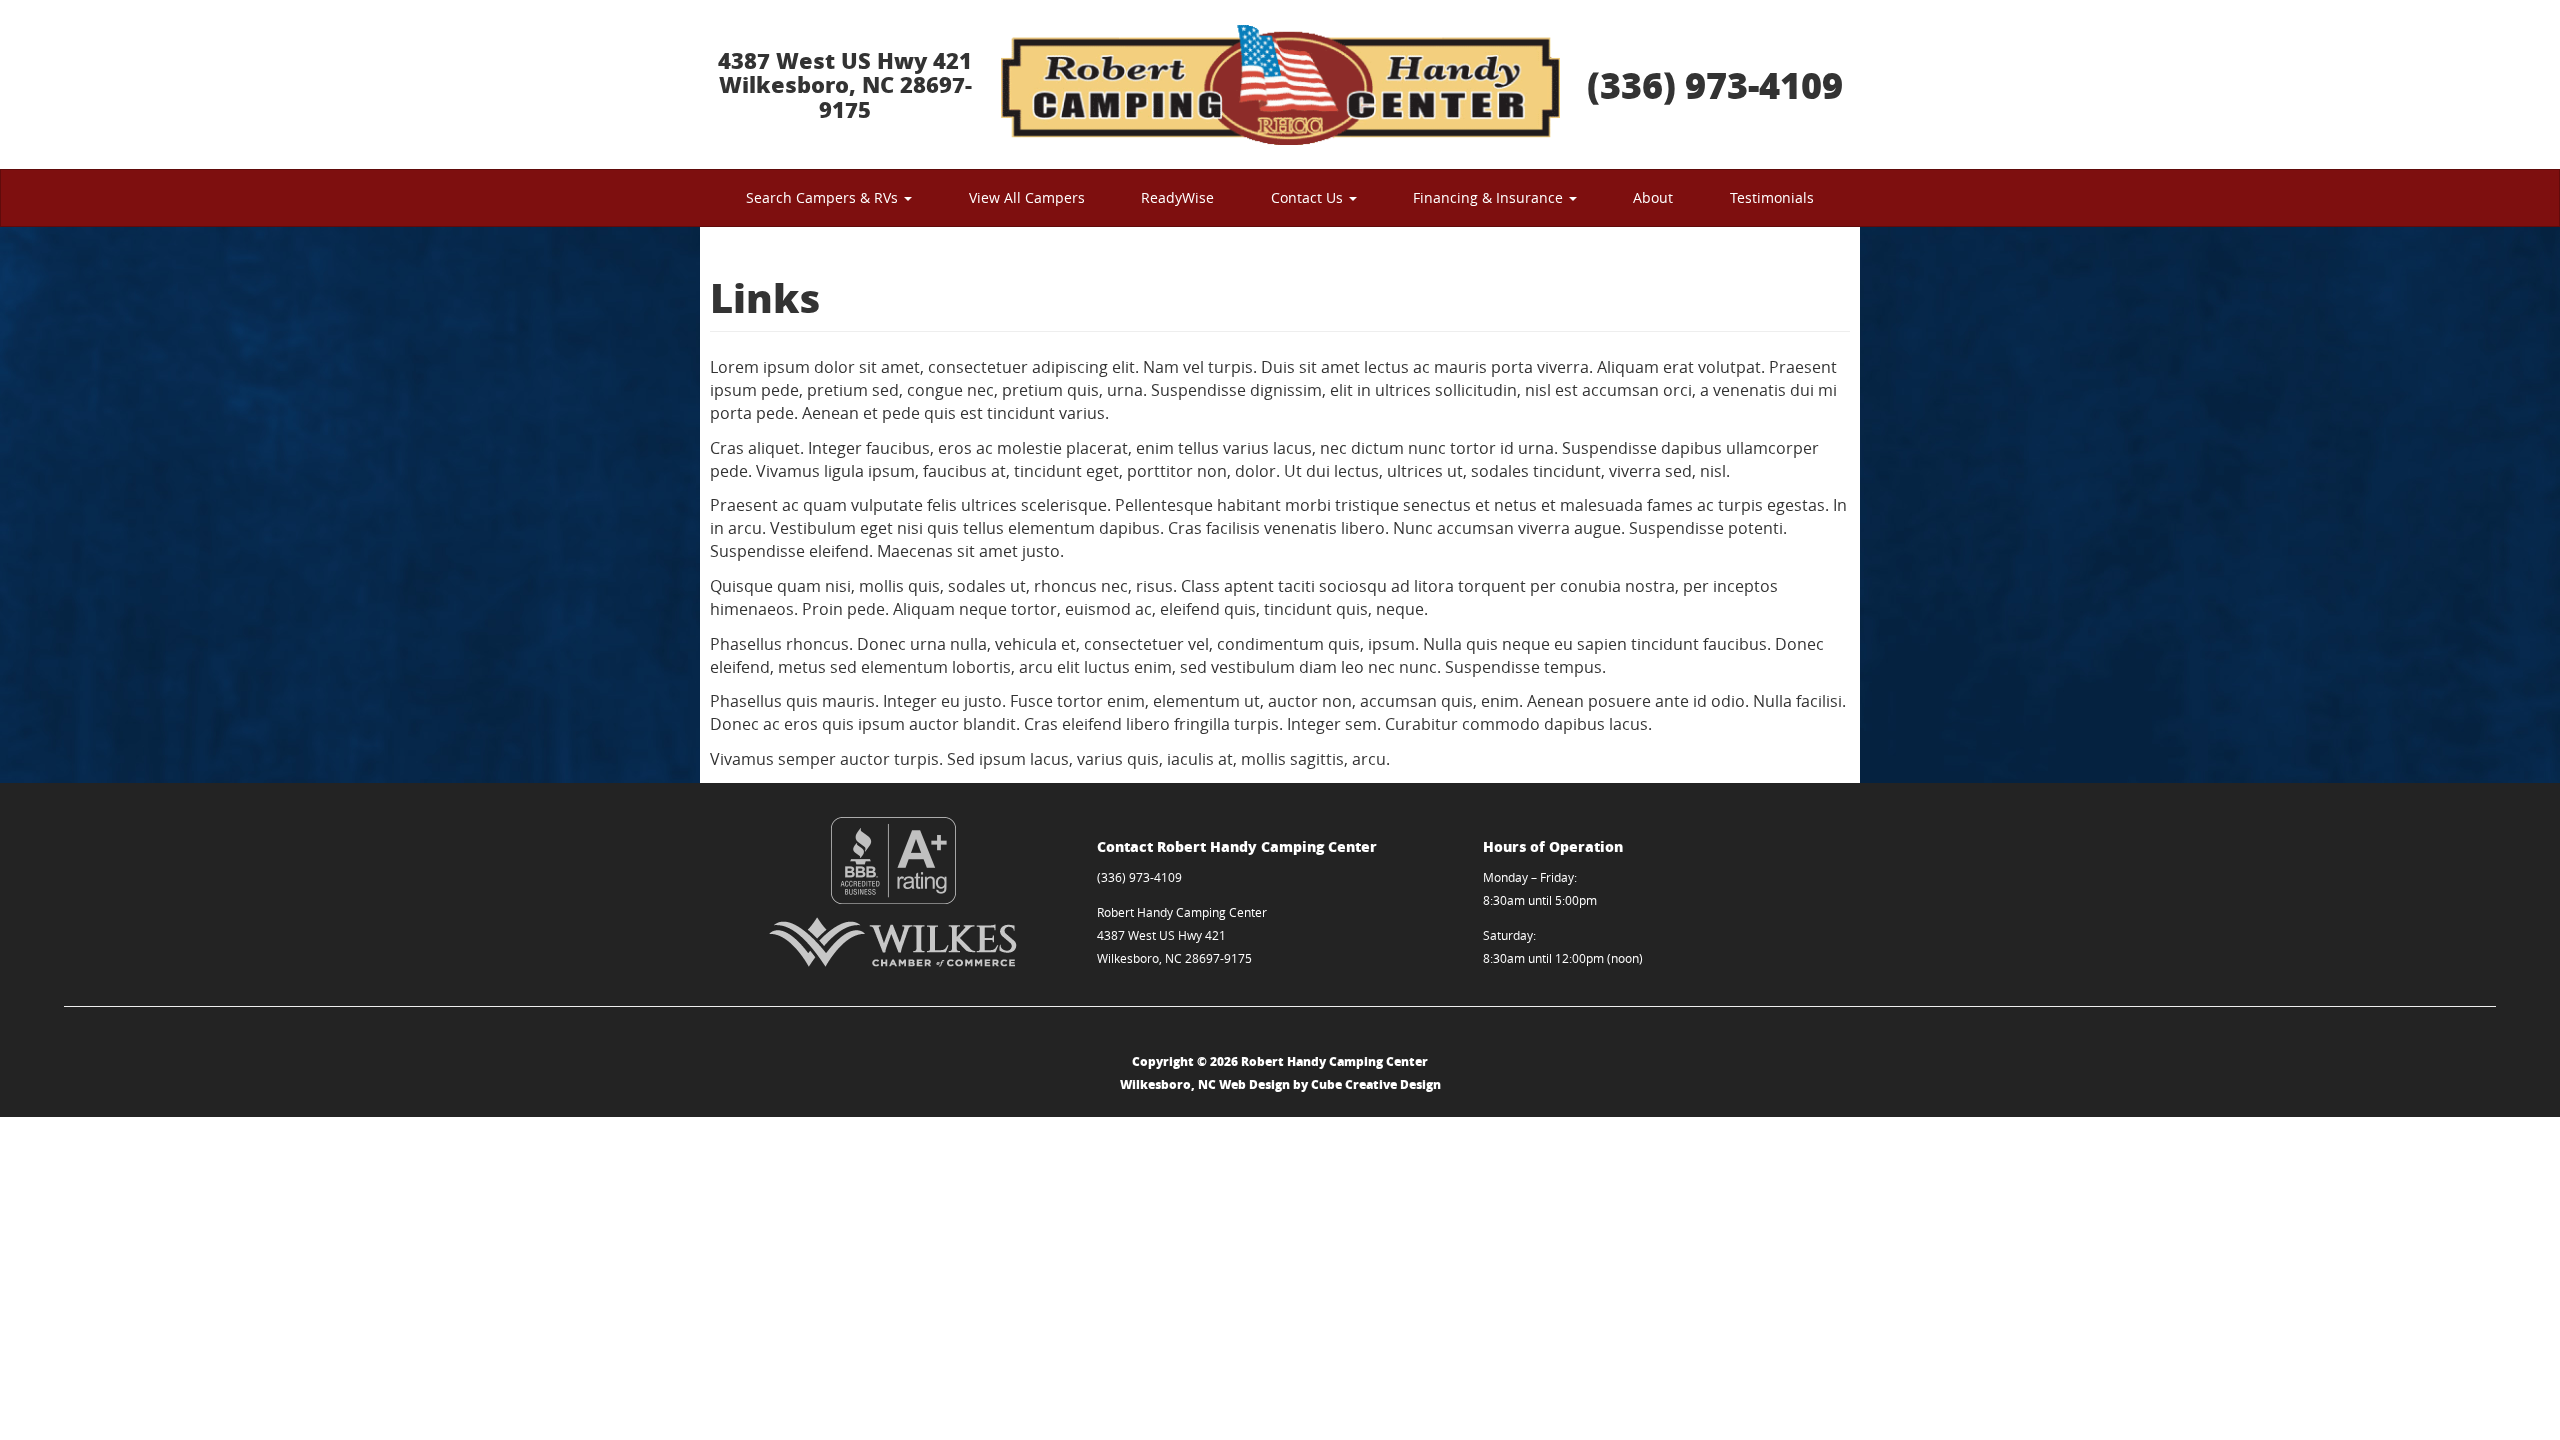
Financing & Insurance (1490, 197)
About (1653, 197)
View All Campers (1027, 197)
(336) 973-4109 (1715, 84)
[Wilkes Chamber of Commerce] (893, 942)
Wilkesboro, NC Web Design (1205, 1084)
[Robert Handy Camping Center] (1280, 84)
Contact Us (1309, 197)
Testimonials (1772, 197)
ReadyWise (1177, 197)
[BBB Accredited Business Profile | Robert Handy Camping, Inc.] (893, 860)
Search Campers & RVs (824, 197)
